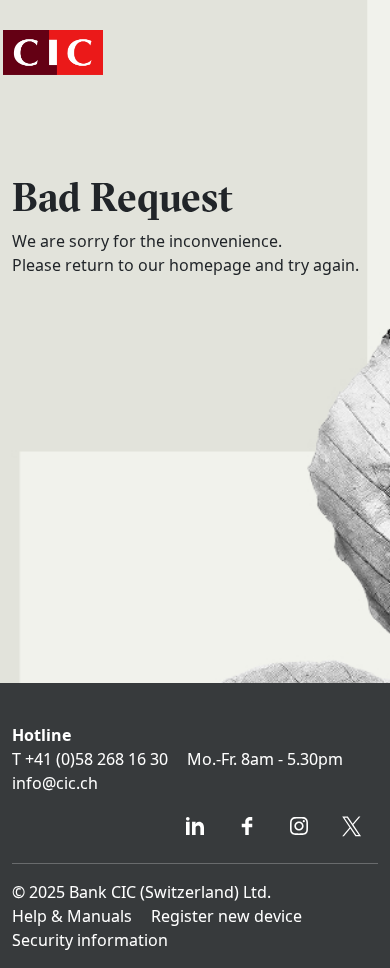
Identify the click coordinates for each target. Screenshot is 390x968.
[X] (352, 829)
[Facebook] (247, 829)
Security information (90, 940)
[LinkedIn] (195, 829)
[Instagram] (299, 829)
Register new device (226, 916)
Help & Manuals (72, 916)
